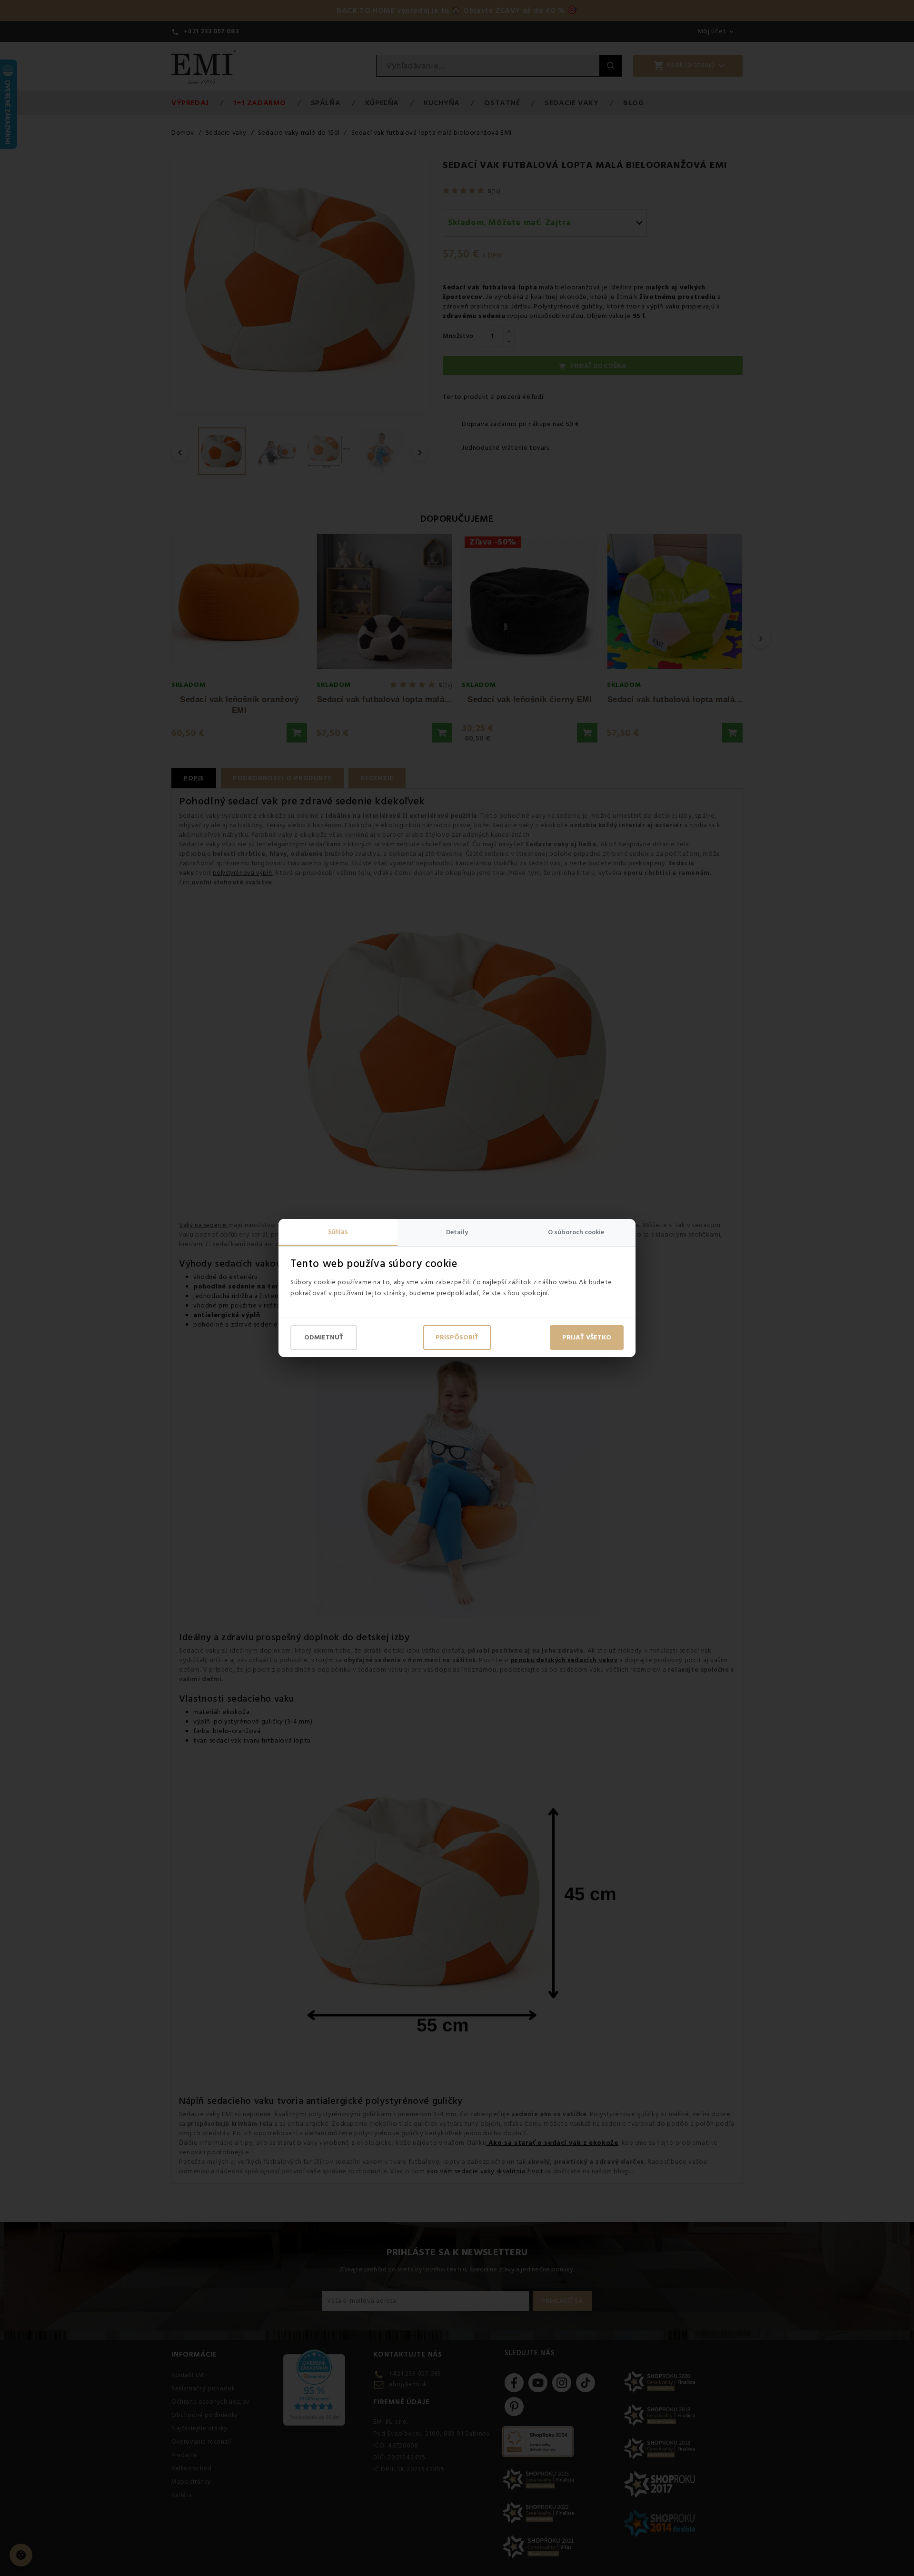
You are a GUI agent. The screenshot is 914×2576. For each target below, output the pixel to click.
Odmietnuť (324, 1338)
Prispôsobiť (457, 1338)
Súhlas (338, 1232)
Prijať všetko (587, 1338)
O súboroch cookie (576, 1232)
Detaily (457, 1232)
